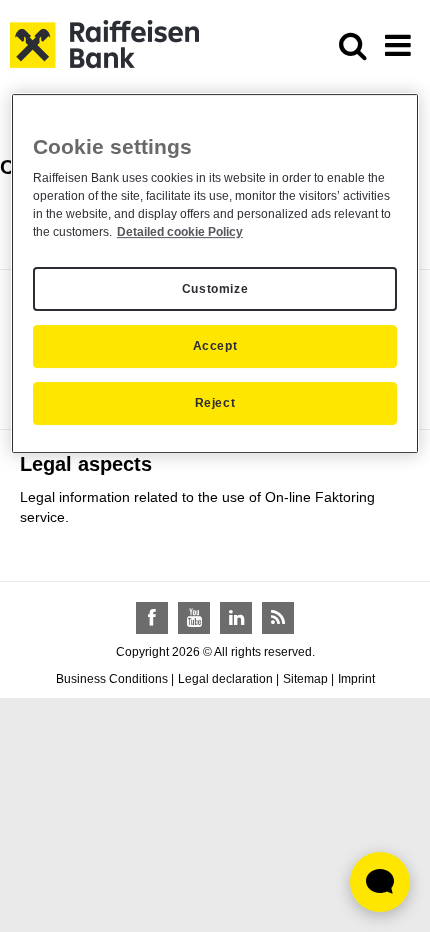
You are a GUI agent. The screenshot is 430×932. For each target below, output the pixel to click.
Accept (215, 346)
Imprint (356, 679)
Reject (215, 403)
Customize (215, 289)
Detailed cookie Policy (180, 232)
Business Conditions (112, 679)
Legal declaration (225, 679)
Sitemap (305, 679)
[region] (215, 273)
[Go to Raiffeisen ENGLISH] (104, 43)
